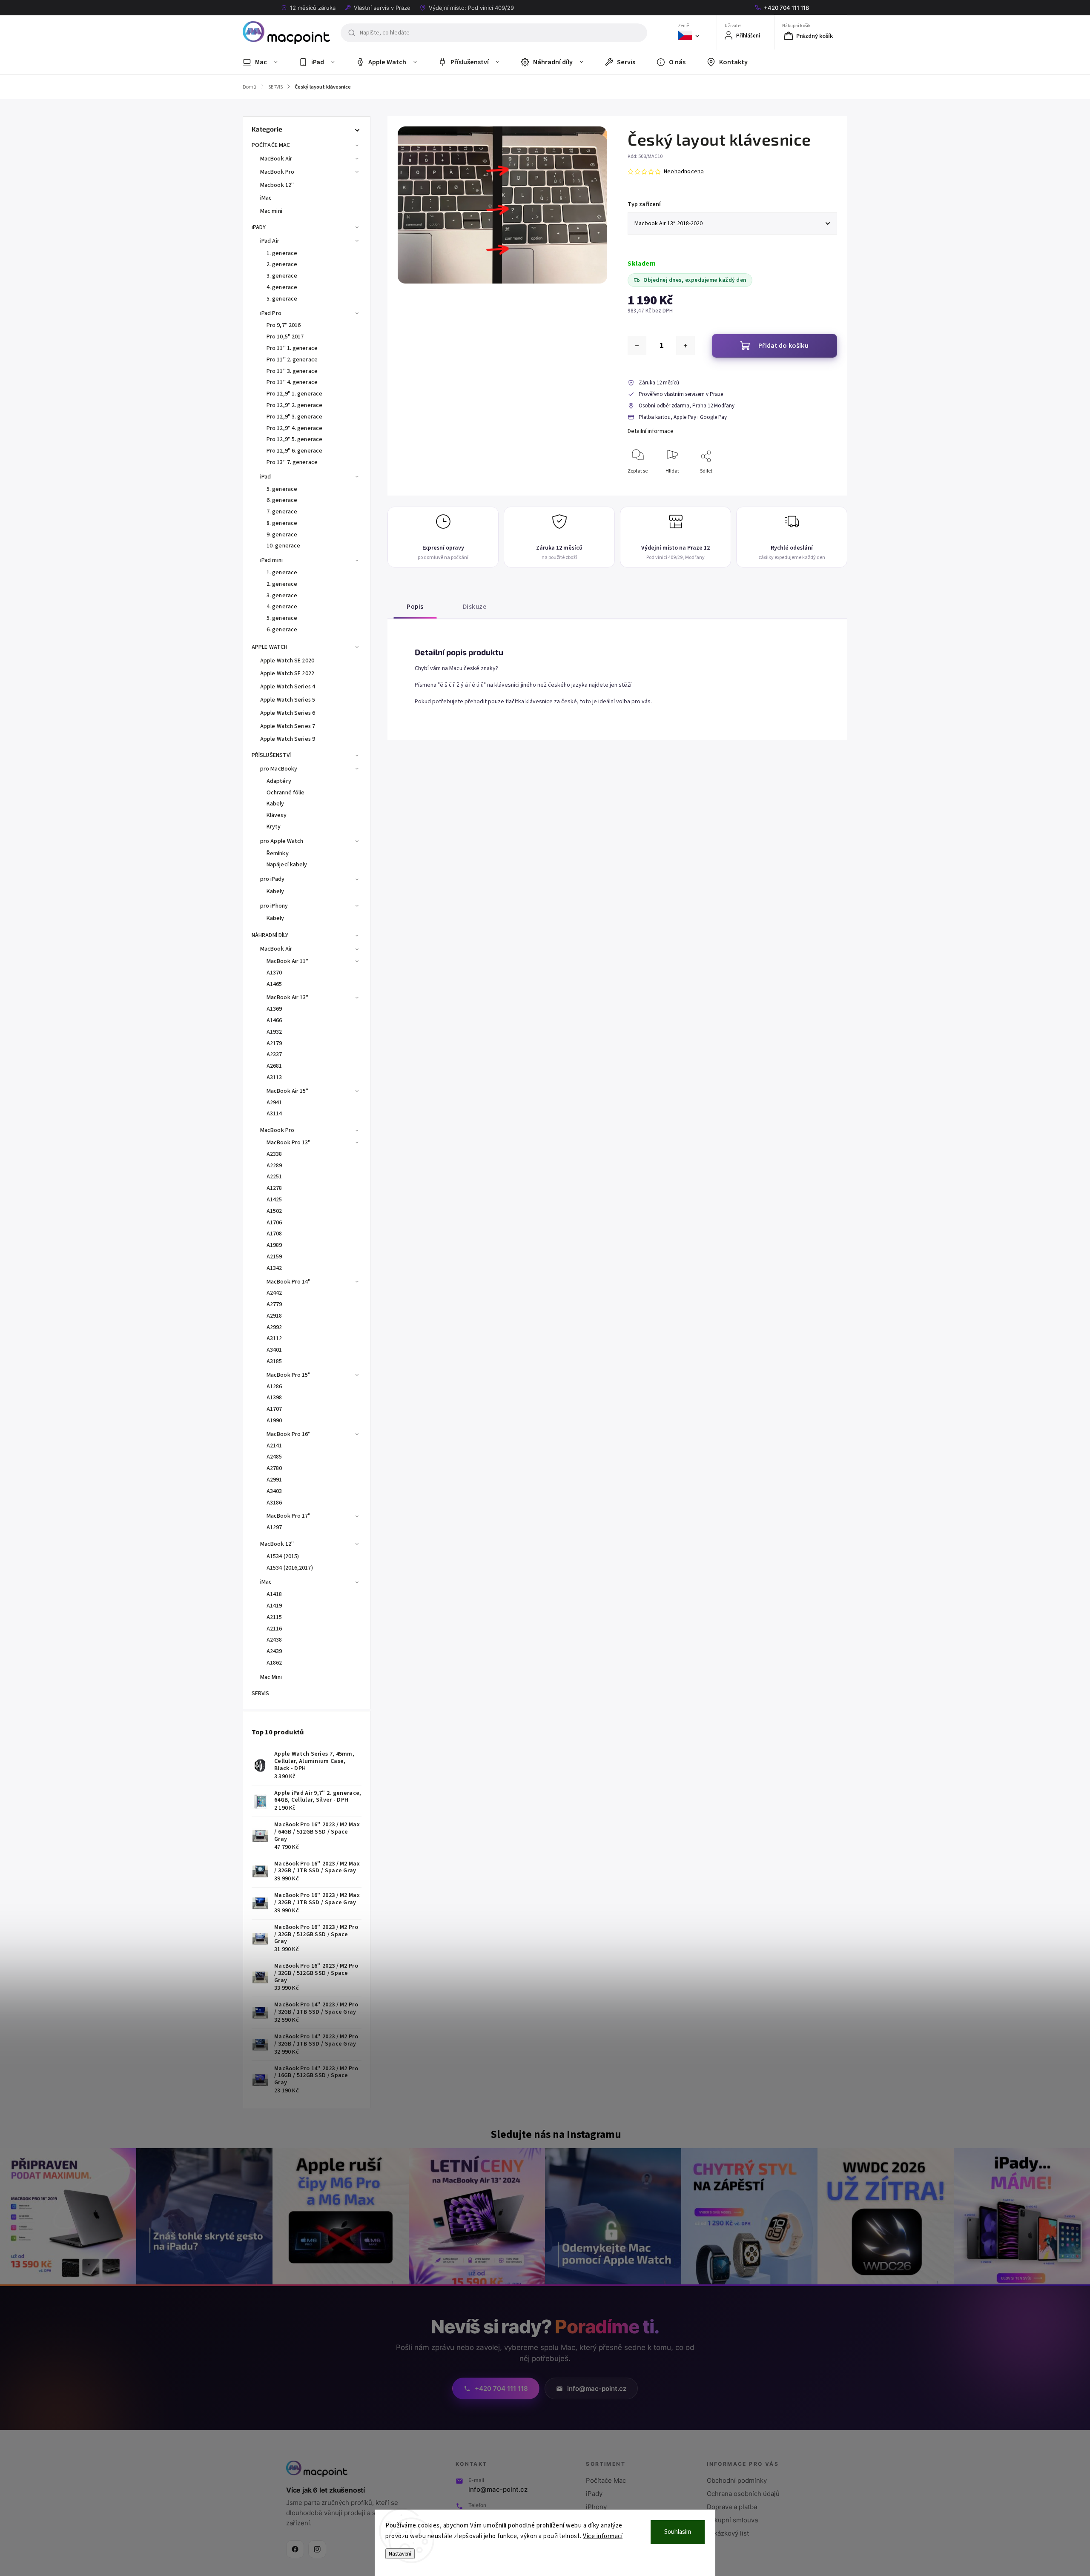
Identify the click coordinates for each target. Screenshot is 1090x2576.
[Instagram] (317, 2549)
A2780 (274, 1468)
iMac (266, 198)
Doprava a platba (732, 2507)
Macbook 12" (277, 185)
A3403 (274, 1491)
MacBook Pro (277, 172)
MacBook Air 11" (288, 961)
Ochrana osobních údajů (743, 2494)
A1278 (274, 1188)
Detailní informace (651, 431)
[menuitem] (265, 62)
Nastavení (400, 2554)
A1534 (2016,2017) (290, 1568)
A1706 (274, 1223)
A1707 (274, 1409)
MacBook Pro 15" (289, 1375)
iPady (594, 2494)
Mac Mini (271, 1677)
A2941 (274, 1103)
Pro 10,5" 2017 (285, 337)
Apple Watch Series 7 (288, 726)
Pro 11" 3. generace (292, 371)
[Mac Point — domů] (317, 2469)
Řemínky (278, 854)
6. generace (282, 500)
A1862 (274, 1663)
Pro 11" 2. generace (292, 360)
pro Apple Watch (282, 841)
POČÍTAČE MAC (271, 145)
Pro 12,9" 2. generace (294, 405)
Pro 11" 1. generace (292, 348)
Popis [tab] (415, 607)
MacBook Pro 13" (289, 1143)
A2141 (274, 1446)
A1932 (274, 1032)
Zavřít (823, 485)
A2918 (274, 1316)
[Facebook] (295, 2549)
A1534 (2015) (283, 1556)
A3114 (274, 1114)
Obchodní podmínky (737, 2480)
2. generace (282, 264)
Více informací (603, 2536)
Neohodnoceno (684, 172)
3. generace (282, 276)
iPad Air (270, 241)
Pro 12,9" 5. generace (294, 439)
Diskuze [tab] (475, 607)
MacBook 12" (277, 1544)
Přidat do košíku (783, 346)
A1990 (274, 1421)
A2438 (274, 1640)
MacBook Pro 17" (289, 1516)
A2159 (274, 1257)
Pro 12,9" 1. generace (294, 394)
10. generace (283, 546)
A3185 (274, 1361)
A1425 (274, 1200)
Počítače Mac (606, 2480)
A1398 (274, 1398)
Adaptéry (279, 781)
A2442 (274, 1293)
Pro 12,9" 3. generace (294, 417)
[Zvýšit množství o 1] (686, 346)
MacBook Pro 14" (289, 1282)
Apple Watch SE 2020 (287, 661)
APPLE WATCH (270, 647)
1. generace (282, 253)
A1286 (274, 1387)
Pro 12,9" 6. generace (294, 451)
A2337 (274, 1054)
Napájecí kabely (287, 865)
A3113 (274, 1077)
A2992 (274, 1327)
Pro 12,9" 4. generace (294, 428)
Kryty (274, 827)
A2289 (274, 1166)
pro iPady (272, 879)
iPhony (596, 2507)
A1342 (274, 1268)
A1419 (274, 1606)
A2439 (274, 1651)
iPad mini (271, 560)
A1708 (274, 1234)
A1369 (274, 1009)
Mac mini (271, 211)
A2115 (274, 1617)
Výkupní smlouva (732, 2520)
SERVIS (261, 1693)
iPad (265, 477)
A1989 (274, 1245)
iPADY (259, 227)
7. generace (282, 512)
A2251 (274, 1177)
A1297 (274, 1527)
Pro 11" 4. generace (292, 382)
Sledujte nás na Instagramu (556, 2135)
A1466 (274, 1020)
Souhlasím (678, 2532)
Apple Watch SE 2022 (287, 673)
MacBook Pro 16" (289, 1434)
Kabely (275, 804)
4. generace (282, 287)
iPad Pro (271, 313)
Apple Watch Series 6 (288, 713)
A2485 (274, 1457)
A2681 (274, 1066)
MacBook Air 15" (288, 1091)
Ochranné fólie (285, 793)
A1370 (274, 973)
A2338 (274, 1154)
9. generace (282, 535)
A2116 (274, 1629)
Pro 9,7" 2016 (284, 325)
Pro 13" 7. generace (292, 462)
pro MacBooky (279, 769)
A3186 (274, 1503)
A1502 (274, 1211)
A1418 (274, 1594)
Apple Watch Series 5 (288, 700)
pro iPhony (274, 906)
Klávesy (277, 815)
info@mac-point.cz (498, 2489)
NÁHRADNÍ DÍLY (270, 935)
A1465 (274, 984)
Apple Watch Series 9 (288, 739)
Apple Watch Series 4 (288, 687)
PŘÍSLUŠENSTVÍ (271, 755)
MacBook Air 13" (288, 997)
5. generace (282, 299)
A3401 (274, 1350)
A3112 (274, 1338)
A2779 (274, 1304)
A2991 (274, 1480)
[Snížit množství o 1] (637, 346)
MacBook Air (276, 159)
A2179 (274, 1043)
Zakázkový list (728, 2533)
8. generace (282, 523)
